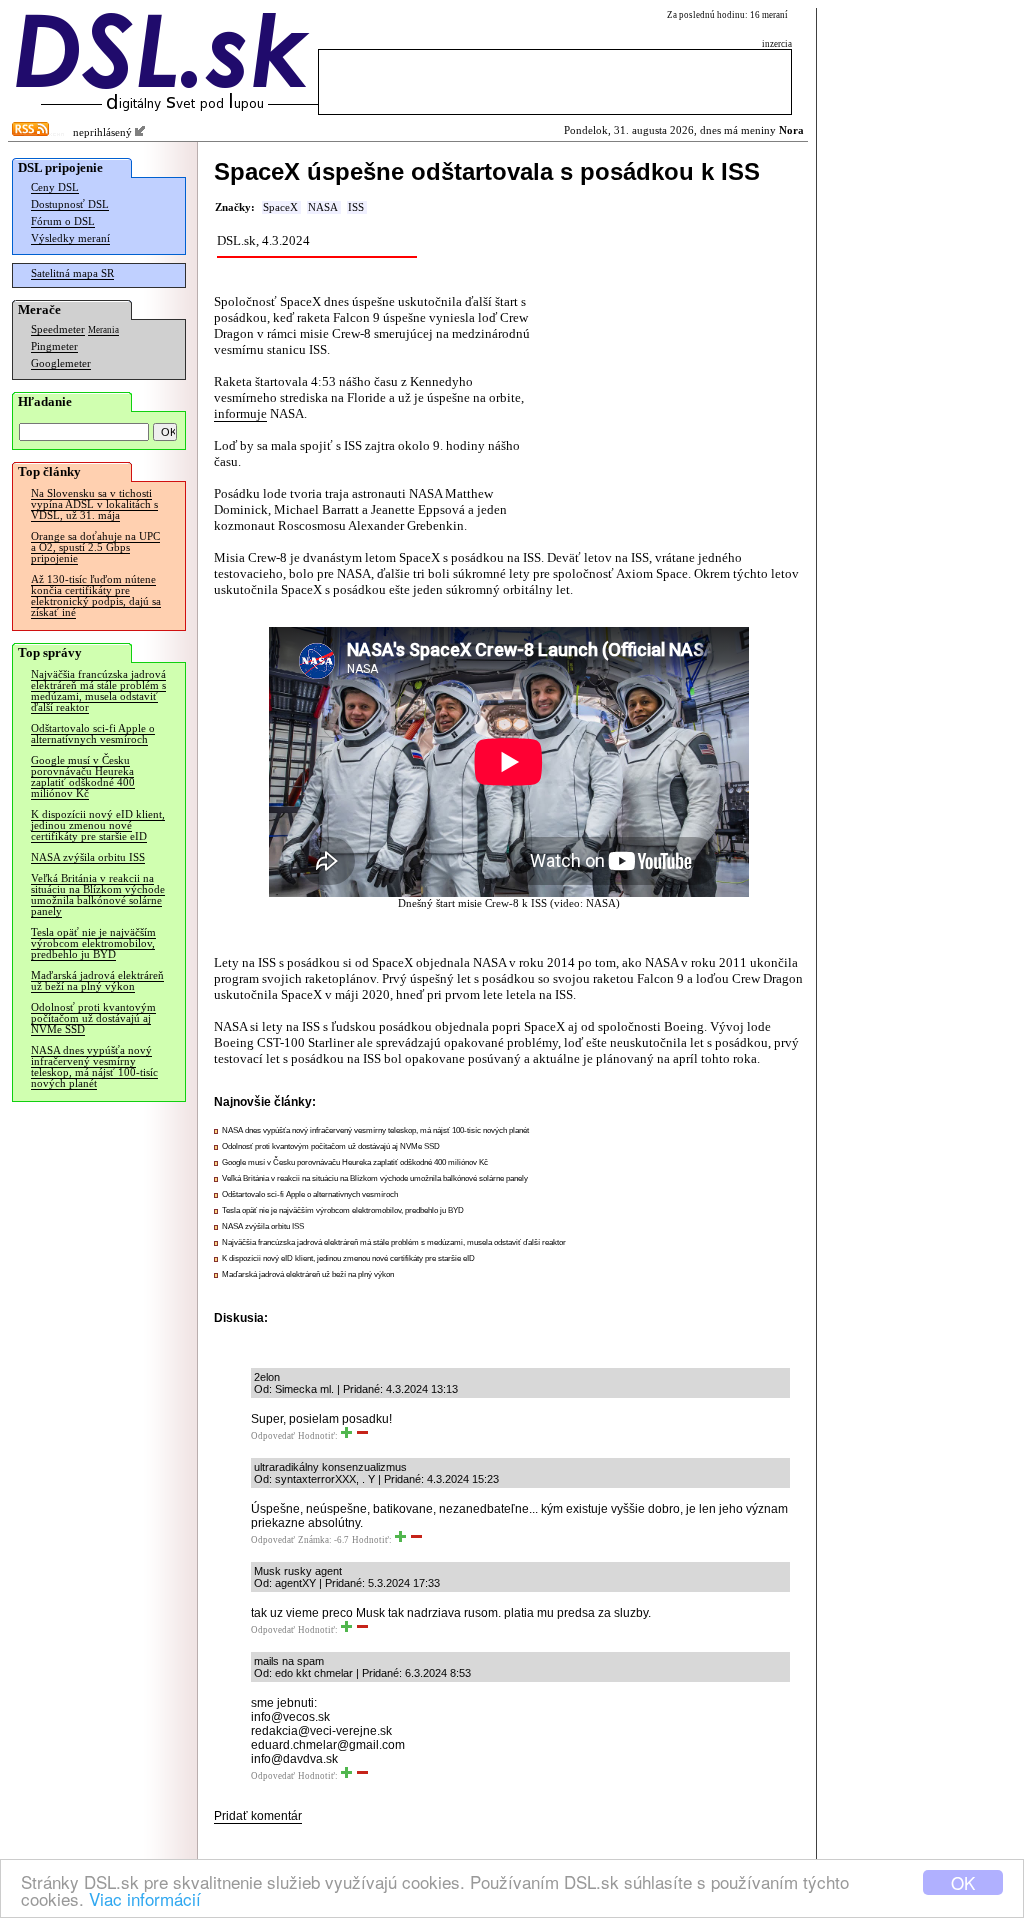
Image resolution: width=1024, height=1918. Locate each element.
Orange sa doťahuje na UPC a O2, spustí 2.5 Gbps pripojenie (95, 547)
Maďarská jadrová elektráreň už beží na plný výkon (97, 981)
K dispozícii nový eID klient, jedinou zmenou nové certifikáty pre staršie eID (98, 825)
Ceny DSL (55, 187)
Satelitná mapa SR (72, 273)
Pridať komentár (258, 1816)
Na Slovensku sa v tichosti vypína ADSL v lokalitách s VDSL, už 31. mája (94, 504)
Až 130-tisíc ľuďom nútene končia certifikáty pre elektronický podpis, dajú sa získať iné (96, 596)
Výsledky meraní (70, 238)
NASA (323, 207)
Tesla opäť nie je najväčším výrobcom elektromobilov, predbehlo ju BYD (93, 943)
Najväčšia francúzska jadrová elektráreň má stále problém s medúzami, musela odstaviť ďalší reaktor (98, 691)
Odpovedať (273, 1436)
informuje (240, 413)
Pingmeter (54, 346)
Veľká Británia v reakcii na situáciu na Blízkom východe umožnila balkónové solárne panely (98, 895)
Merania (103, 330)
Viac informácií (145, 1898)
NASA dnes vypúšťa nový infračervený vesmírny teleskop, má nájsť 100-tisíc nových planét (94, 1067)
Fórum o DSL (63, 221)
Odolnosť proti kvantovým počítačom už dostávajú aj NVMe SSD (93, 1018)
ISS (356, 207)
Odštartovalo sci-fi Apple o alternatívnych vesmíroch (93, 734)
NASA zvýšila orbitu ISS (88, 857)
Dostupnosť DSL (70, 204)
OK (963, 1882)
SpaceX (280, 207)
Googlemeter (61, 363)
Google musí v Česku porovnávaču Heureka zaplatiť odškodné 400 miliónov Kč (83, 777)
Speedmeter (58, 329)
